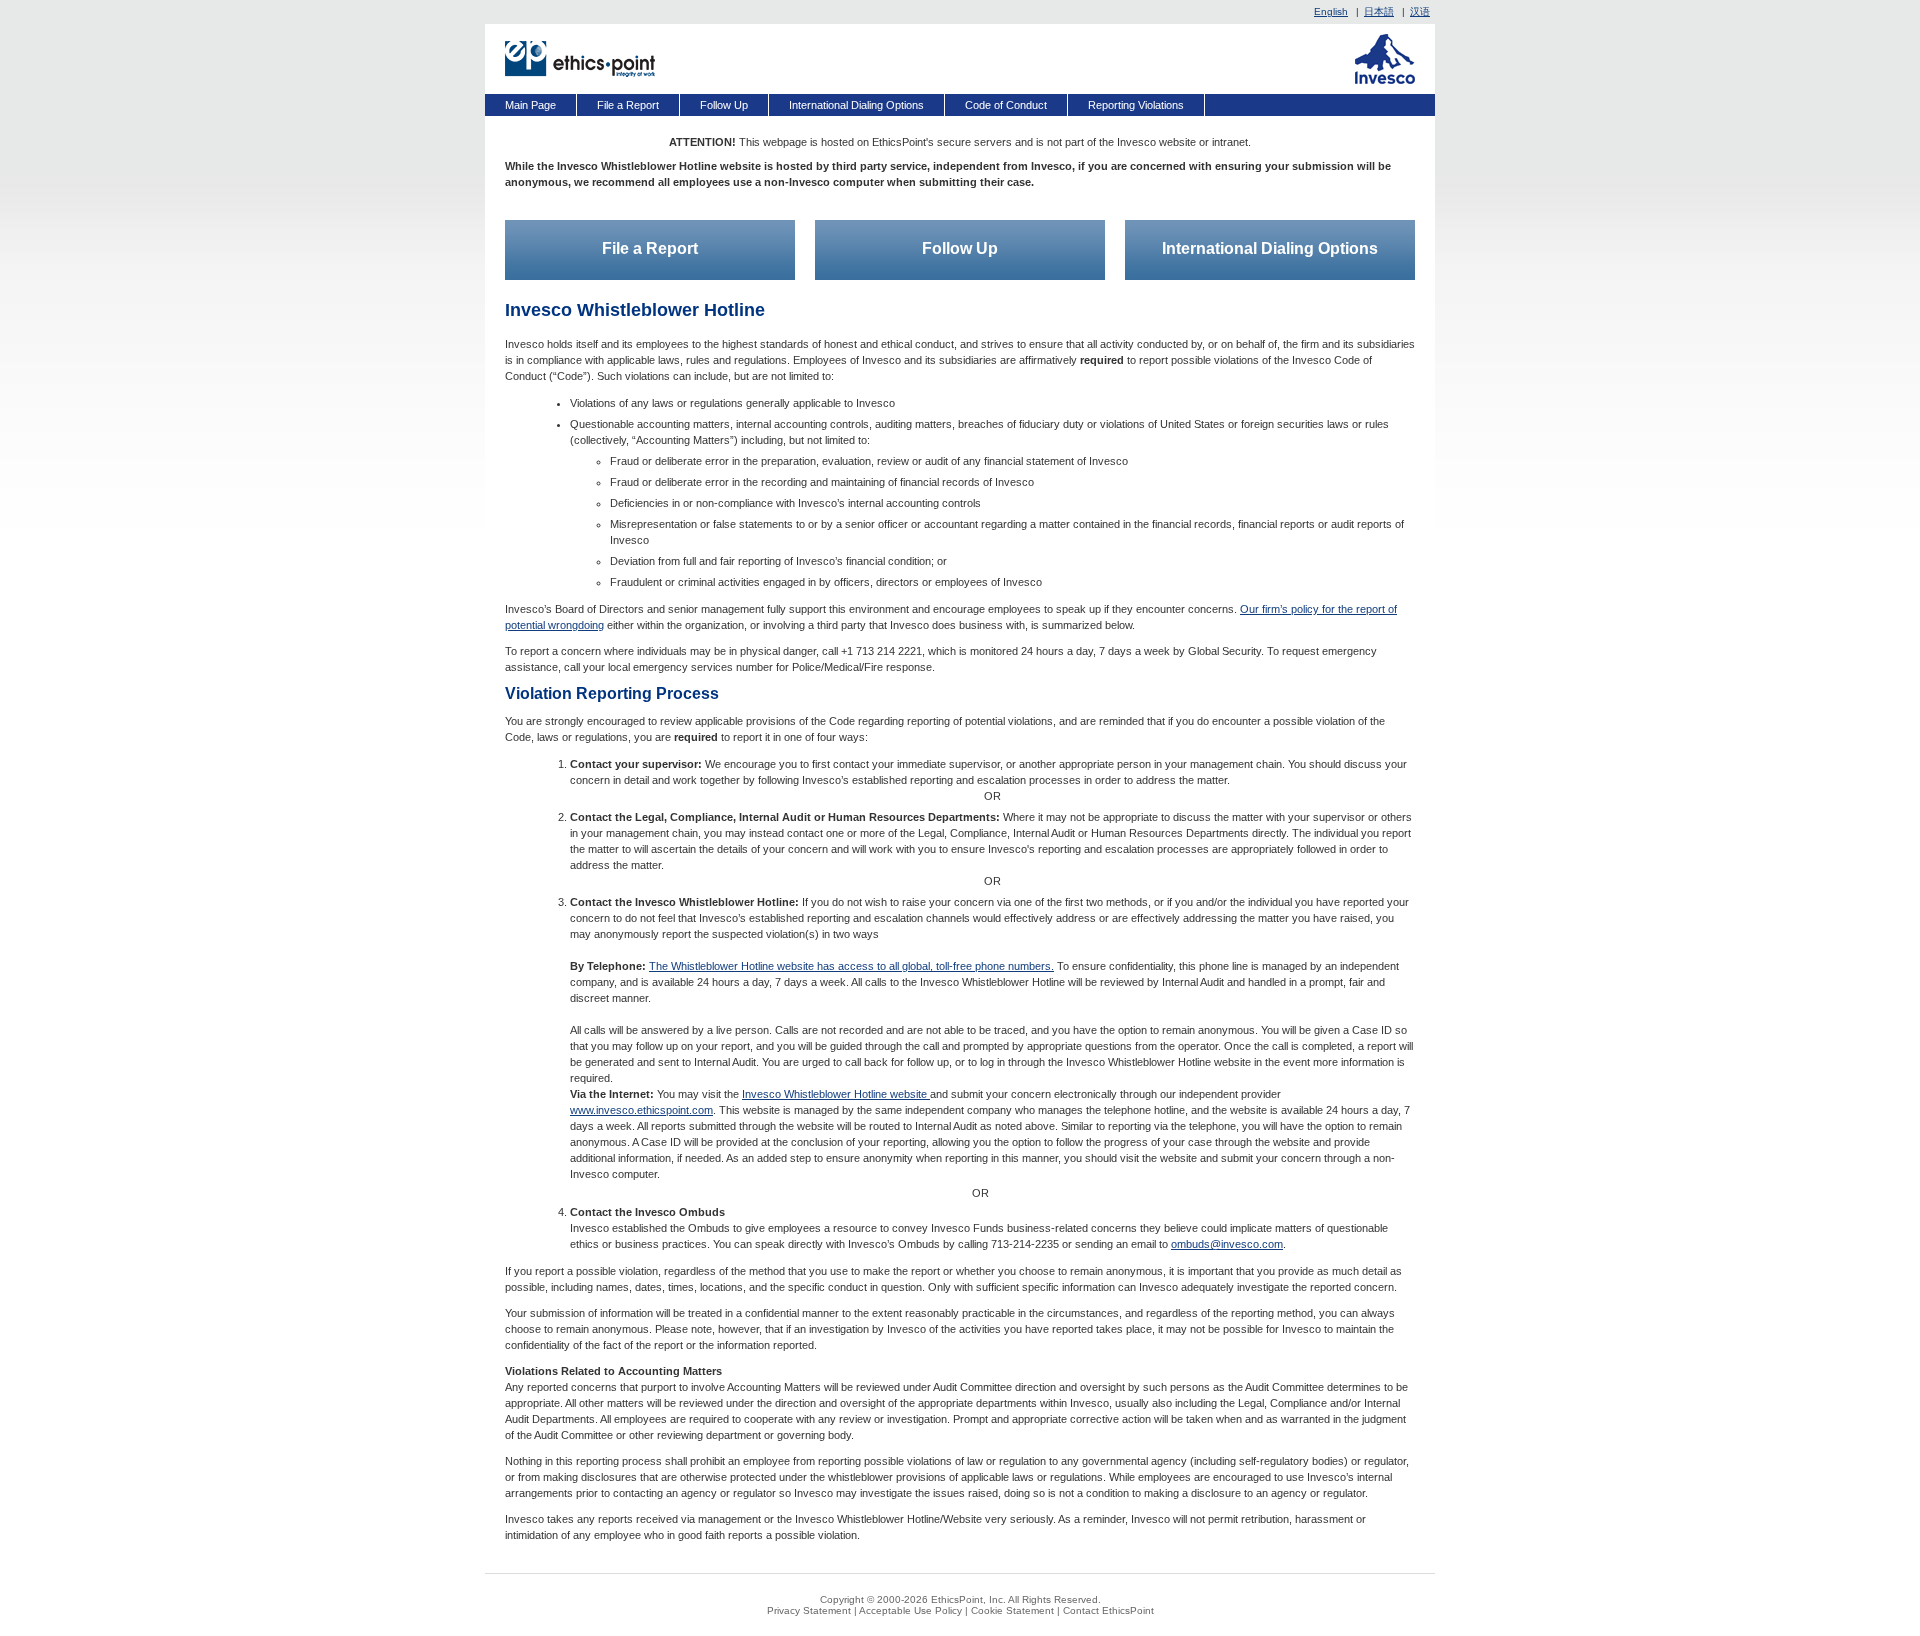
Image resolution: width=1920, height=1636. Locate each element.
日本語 (1379, 11)
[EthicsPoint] (580, 59)
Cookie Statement (1012, 1610)
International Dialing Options (856, 105)
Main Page (530, 105)
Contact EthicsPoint (1108, 1610)
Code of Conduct (1006, 105)
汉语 (1420, 11)
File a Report (628, 105)
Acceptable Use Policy (910, 1610)
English (1331, 11)
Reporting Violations (1136, 105)
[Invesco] (1385, 59)
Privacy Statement (809, 1610)
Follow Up (724, 105)
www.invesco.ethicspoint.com (641, 1110)
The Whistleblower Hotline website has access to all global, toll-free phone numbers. (851, 966)
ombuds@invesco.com (1227, 1244)
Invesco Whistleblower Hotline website (836, 1094)
